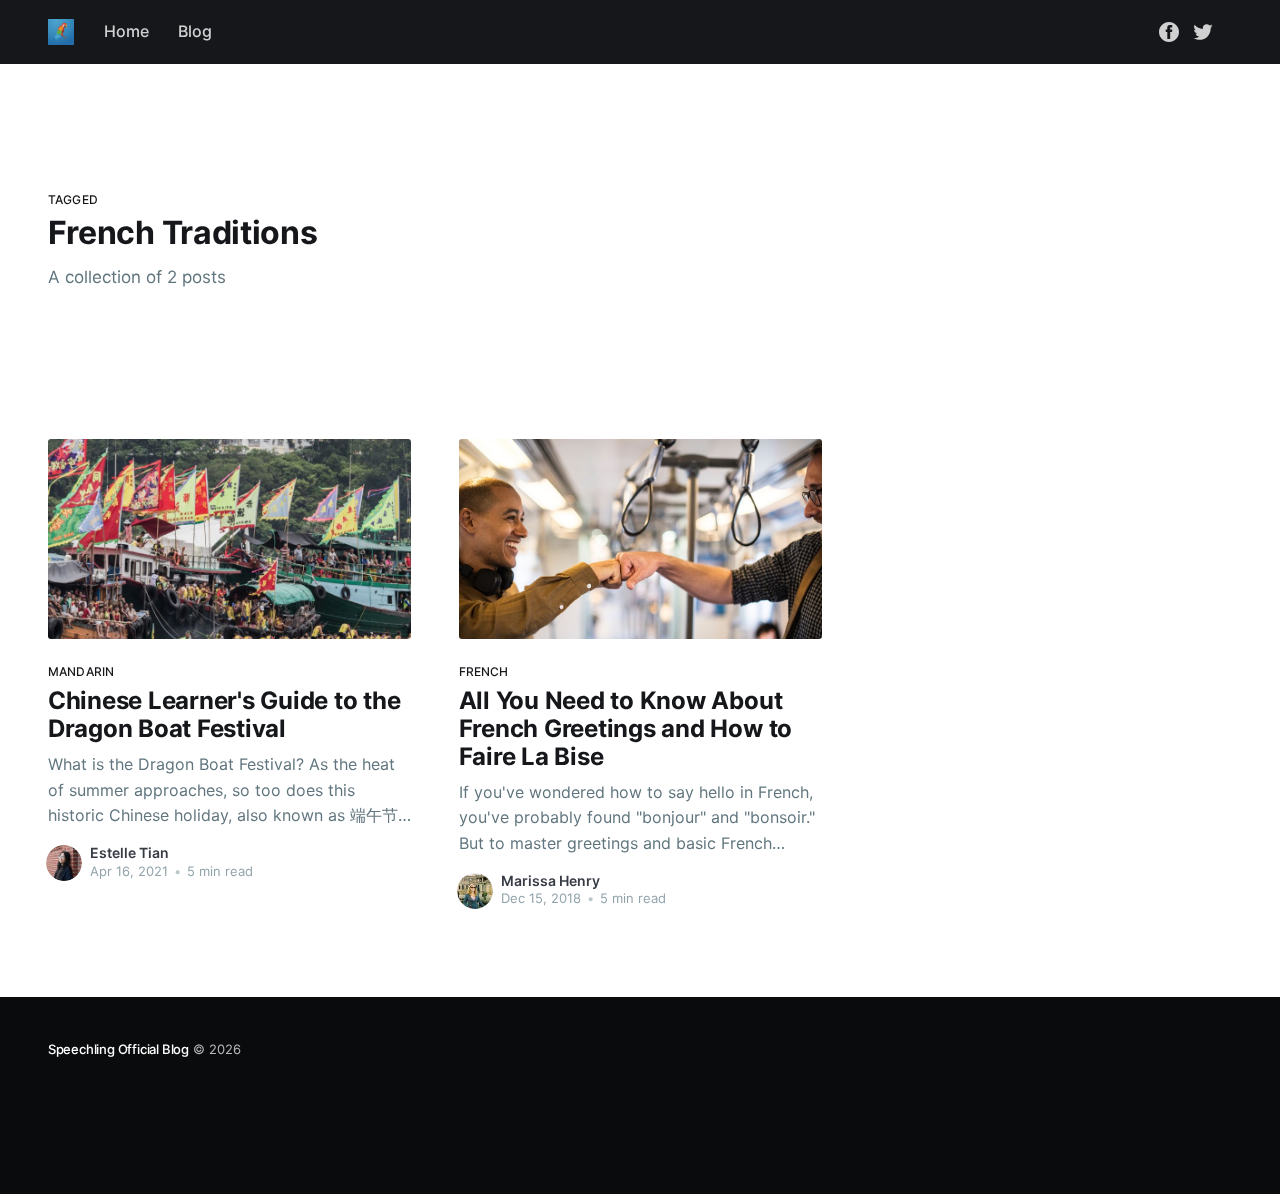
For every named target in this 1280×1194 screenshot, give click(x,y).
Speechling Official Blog (118, 1049)
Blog (195, 31)
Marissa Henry (550, 880)
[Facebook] (1169, 31)
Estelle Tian (129, 852)
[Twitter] (1203, 31)
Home (126, 31)
